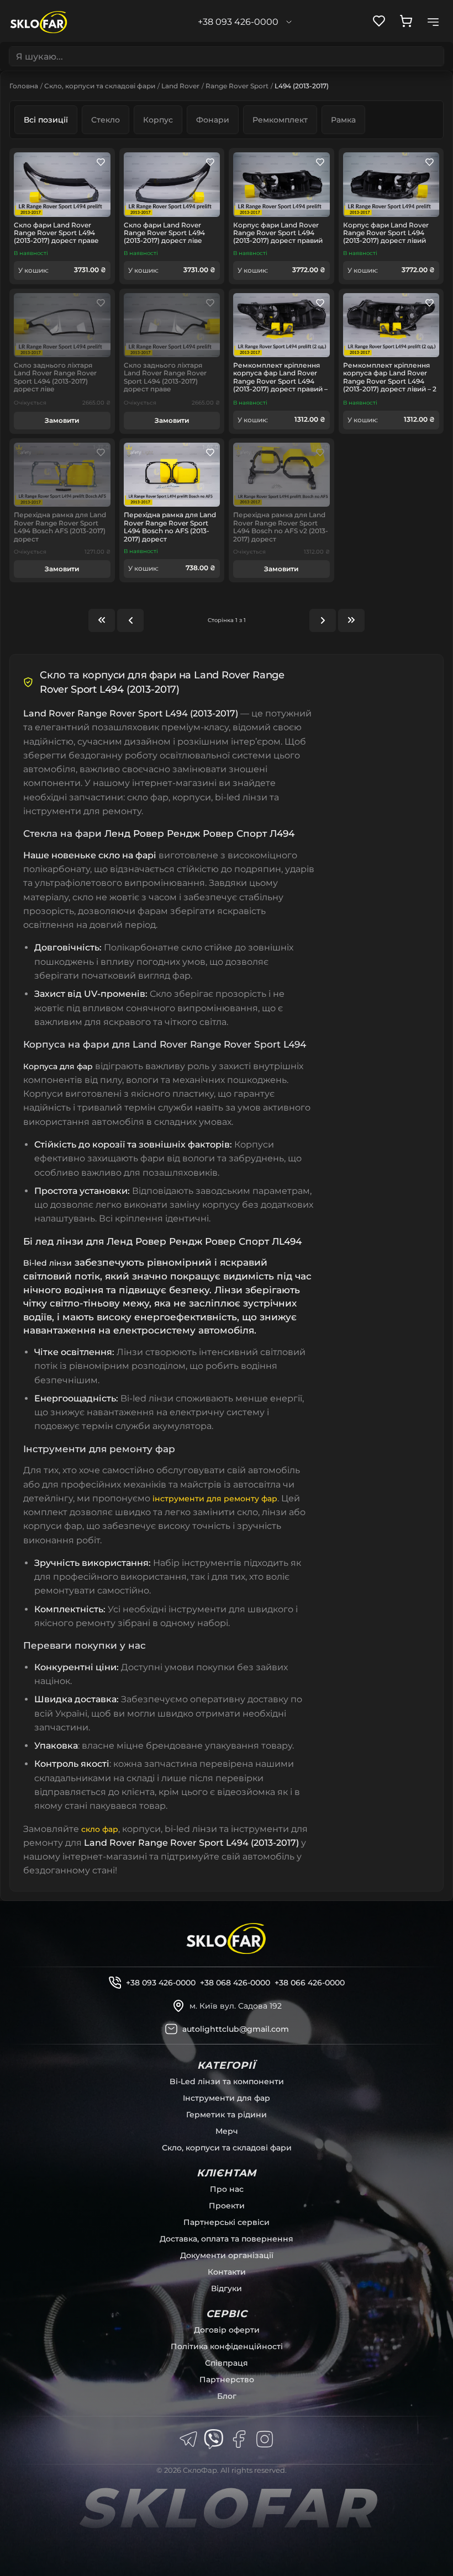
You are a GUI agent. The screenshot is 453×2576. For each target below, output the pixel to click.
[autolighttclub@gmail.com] (171, 2029)
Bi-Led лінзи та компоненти (227, 2081)
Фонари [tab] (213, 120)
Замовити (62, 420)
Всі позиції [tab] (46, 120)
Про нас (227, 2189)
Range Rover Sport (237, 86)
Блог (227, 2396)
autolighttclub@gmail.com (236, 2029)
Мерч (227, 2131)
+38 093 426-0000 (161, 1983)
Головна (24, 86)
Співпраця (227, 2363)
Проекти (227, 2206)
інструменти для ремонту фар (215, 1499)
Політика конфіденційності (227, 2346)
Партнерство (227, 2380)
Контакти (227, 2272)
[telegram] (188, 2439)
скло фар (100, 1829)
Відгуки (227, 2288)
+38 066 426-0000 (310, 1983)
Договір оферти (227, 2330)
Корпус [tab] (158, 120)
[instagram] (265, 2439)
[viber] (214, 2439)
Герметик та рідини (227, 2115)
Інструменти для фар (227, 2098)
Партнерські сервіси (227, 2222)
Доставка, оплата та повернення (227, 2239)
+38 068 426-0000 (235, 1983)
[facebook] (239, 2439)
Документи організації (227, 2255)
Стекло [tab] (106, 120)
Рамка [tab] (343, 120)
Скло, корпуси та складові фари (100, 86)
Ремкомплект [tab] (280, 120)
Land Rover (180, 86)
